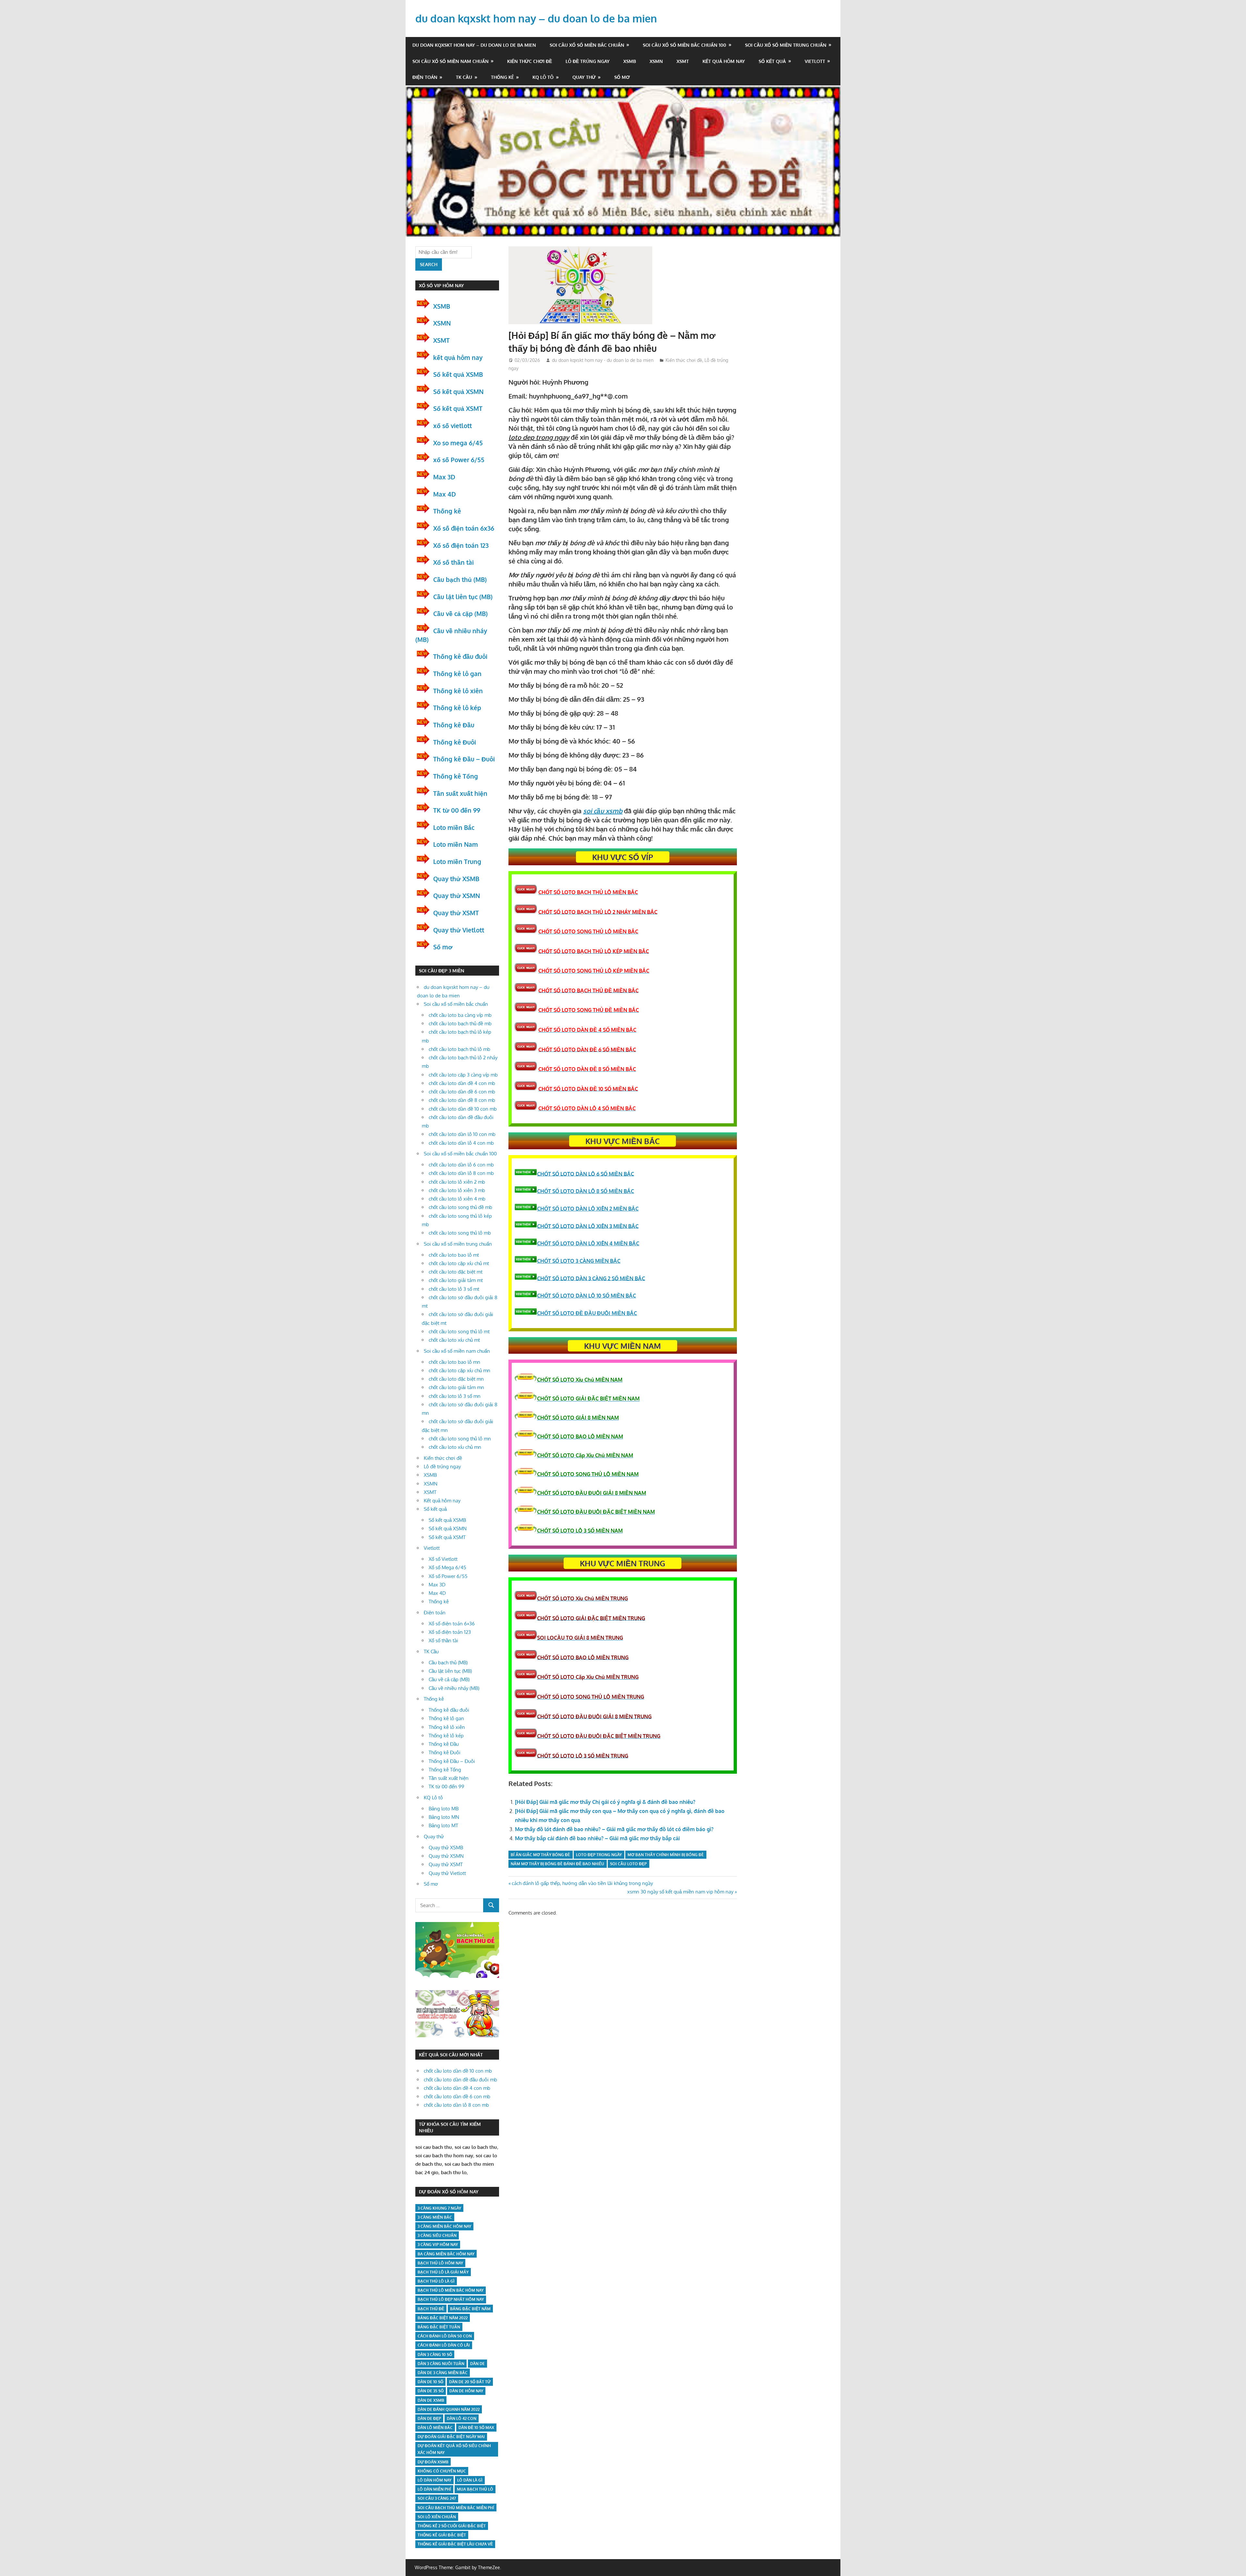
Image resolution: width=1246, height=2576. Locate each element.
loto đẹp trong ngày (599, 1855)
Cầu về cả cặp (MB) (460, 613)
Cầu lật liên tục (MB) (463, 597)
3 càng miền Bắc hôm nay (444, 2226)
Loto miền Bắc (454, 827)
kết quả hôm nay (458, 357)
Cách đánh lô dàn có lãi (444, 2345)
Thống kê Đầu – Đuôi (464, 759)
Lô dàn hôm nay (434, 2480)
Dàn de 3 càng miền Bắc (443, 2373)
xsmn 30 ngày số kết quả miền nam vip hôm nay (680, 1892)
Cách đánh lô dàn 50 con (445, 2336)
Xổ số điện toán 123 (461, 545)
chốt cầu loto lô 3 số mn (455, 1396)
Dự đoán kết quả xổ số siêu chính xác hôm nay (454, 2449)
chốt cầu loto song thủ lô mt (459, 1331)
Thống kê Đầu (454, 725)
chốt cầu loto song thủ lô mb (460, 1233)
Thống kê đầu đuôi (460, 656)
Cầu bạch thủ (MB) (460, 579)
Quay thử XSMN (457, 895)
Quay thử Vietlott (459, 930)
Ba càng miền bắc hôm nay (446, 2254)
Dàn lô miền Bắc (435, 2428)
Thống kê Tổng (456, 776)
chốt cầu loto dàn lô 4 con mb (461, 1143)
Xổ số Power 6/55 (448, 1576)
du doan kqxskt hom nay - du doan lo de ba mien (603, 360)
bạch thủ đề (431, 2309)
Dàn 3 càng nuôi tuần (441, 2364)
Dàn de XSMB (431, 2400)
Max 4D (445, 494)
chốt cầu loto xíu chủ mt (454, 1340)
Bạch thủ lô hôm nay (440, 2263)
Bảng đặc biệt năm (470, 2309)
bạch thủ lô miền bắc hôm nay (451, 2290)
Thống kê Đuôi (455, 742)
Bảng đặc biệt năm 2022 (443, 2318)
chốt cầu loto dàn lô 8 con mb (461, 1173)
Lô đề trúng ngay (588, 61)
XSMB (630, 61)
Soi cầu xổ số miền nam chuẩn (451, 61)
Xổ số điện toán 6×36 (452, 1624)
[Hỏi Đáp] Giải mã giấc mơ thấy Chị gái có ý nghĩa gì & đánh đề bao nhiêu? (605, 1802)
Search (429, 264)
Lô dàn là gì (470, 2480)
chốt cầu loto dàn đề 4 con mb (462, 1083)
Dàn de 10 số (430, 2382)
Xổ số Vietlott (443, 1559)
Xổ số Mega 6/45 (447, 1567)
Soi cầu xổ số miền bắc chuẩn (587, 45)
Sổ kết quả (772, 61)
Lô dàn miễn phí (434, 2489)
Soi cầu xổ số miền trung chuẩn (786, 45)
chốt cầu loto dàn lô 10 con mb (462, 1134)
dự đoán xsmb (433, 2462)
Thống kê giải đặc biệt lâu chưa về (455, 2544)
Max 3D (444, 477)
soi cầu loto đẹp (628, 1864)
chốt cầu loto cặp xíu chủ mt (459, 1263)
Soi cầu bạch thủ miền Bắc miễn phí (456, 2508)
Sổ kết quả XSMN (458, 391)
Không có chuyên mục (442, 2471)
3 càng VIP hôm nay (438, 2244)
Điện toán (425, 77)
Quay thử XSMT (456, 913)
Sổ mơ (622, 77)
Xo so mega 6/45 (458, 443)
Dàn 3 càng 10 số (435, 2354)
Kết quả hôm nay (724, 61)
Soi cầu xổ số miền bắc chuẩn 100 (684, 45)
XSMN (656, 61)
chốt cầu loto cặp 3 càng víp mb (463, 1075)
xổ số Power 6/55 (459, 460)
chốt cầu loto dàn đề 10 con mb (463, 1109)
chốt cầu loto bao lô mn (454, 1362)
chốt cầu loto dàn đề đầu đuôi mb (460, 2080)
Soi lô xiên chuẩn (437, 2517)
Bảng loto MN (444, 1817)
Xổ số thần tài (453, 562)
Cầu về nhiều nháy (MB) (454, 1688)
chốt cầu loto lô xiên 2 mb (457, 1182)
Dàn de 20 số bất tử (470, 2382)
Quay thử (584, 77)
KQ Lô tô (543, 77)
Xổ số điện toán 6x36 (464, 528)
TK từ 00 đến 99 (457, 810)
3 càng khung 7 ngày (439, 2208)
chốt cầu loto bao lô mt (454, 1255)
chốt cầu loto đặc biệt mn (456, 1379)
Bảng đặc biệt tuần (439, 2327)
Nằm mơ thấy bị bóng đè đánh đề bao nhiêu (557, 1864)
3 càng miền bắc (435, 2217)
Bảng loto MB (444, 1809)
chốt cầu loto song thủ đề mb (460, 1207)
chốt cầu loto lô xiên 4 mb (457, 1199)
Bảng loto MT (443, 1825)
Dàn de (477, 2364)
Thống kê (502, 77)
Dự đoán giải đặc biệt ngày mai (451, 2437)
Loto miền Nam (456, 844)
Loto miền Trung (457, 861)
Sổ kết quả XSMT (458, 408)
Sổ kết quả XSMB (458, 374)
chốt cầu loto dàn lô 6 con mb (461, 1165)
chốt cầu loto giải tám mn (456, 1387)
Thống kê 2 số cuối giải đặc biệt (452, 2526)
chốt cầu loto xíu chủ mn (455, 1447)
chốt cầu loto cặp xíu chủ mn (459, 1370)
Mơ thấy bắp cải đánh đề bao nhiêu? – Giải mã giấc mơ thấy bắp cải (597, 1838)
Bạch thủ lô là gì (436, 2281)
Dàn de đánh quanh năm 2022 (449, 2409)
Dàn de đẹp (429, 2418)
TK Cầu (464, 77)
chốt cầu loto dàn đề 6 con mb (462, 1092)
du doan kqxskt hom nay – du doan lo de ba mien (536, 18)
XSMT (683, 61)
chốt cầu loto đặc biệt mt (456, 1272)
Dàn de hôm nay (466, 2391)
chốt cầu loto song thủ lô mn (460, 1439)
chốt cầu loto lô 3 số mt (454, 1289)
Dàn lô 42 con (462, 2418)
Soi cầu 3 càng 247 (437, 2498)
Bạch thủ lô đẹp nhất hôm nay (451, 2299)
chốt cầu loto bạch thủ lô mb (459, 1049)
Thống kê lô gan (457, 673)
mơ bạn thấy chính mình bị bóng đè (666, 1855)
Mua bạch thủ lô (475, 2489)
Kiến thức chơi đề (530, 61)
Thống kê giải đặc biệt (442, 2535)
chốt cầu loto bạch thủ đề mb (460, 1023)
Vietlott (815, 61)
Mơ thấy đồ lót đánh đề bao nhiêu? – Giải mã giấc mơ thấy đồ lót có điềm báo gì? (614, 1829)
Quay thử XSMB (456, 879)
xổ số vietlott (452, 425)
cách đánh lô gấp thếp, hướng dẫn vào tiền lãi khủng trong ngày (582, 1883)
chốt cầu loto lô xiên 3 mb (457, 1190)
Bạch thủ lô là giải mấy (443, 2272)
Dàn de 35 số (431, 2391)
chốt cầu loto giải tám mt (456, 1280)
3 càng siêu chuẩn (437, 2235)
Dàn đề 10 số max (476, 2428)
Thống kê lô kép (457, 708)
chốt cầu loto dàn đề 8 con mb (462, 1100)
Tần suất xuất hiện (460, 793)
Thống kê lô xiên (458, 691)
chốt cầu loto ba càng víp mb (460, 1015)
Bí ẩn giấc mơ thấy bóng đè (540, 1855)
